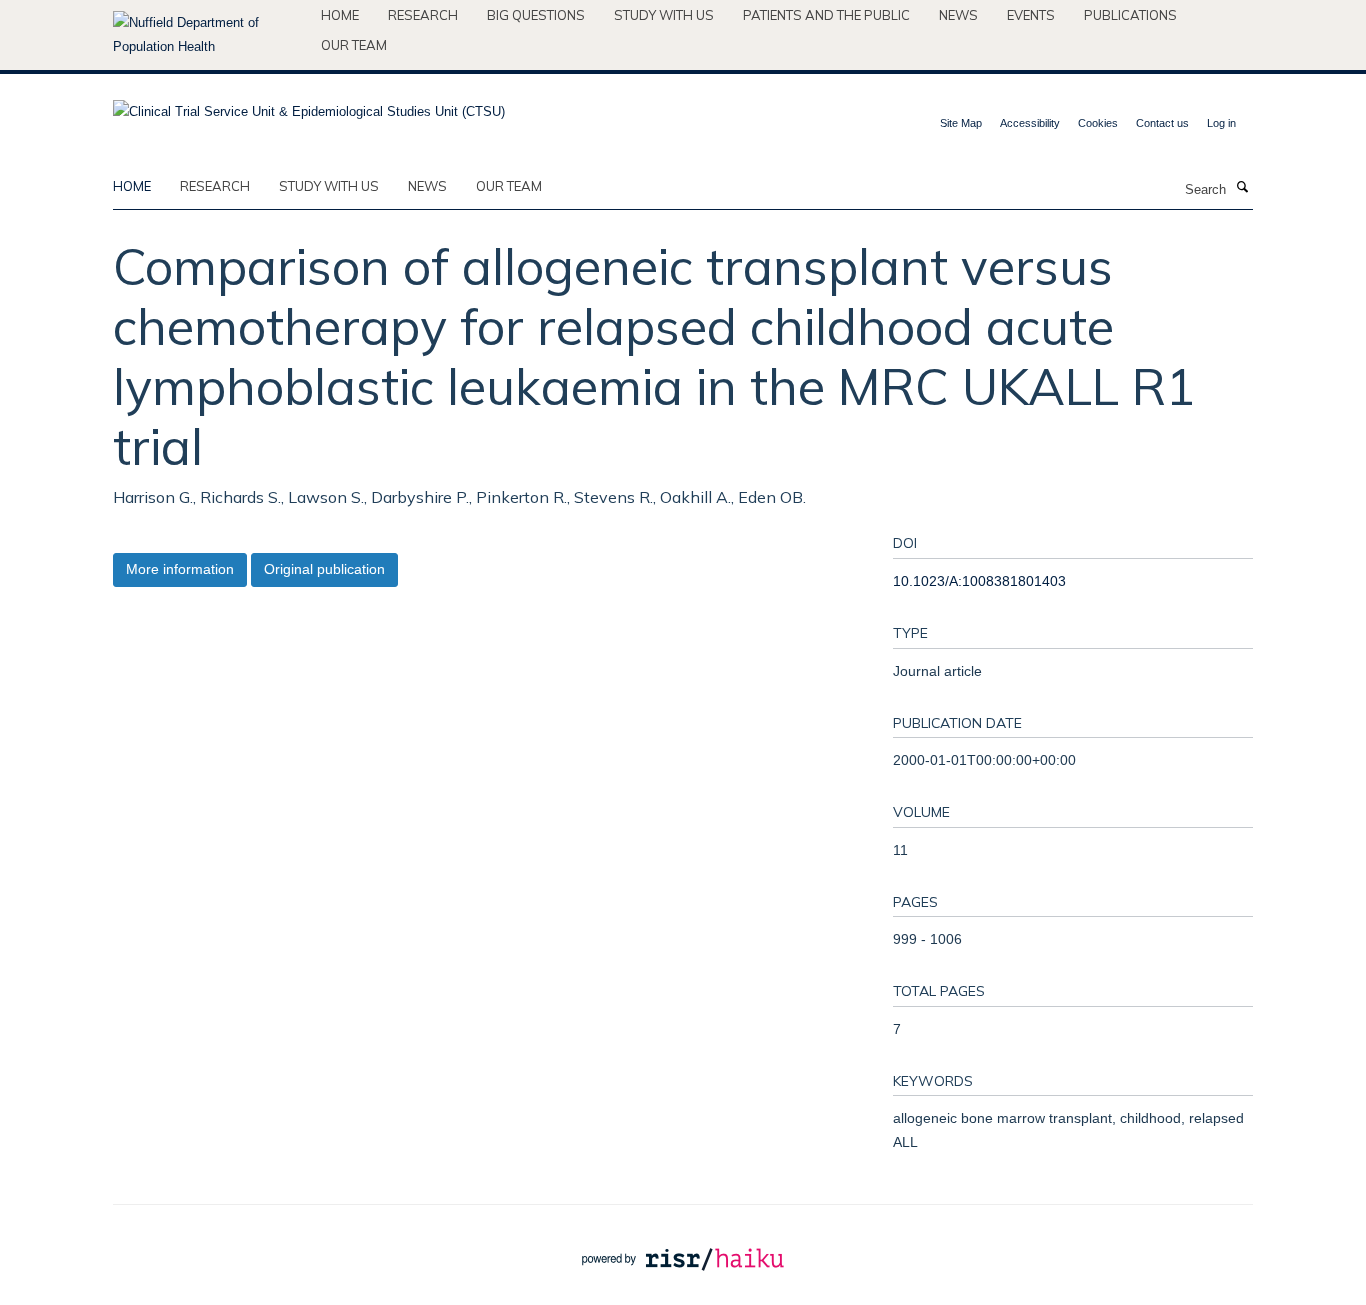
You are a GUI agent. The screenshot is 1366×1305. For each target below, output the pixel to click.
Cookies (1098, 123)
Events (1031, 15)
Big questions (536, 15)
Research (423, 15)
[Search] (1242, 188)
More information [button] (180, 569)
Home (340, 15)
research (215, 186)
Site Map (961, 123)
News (958, 15)
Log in (1221, 123)
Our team (354, 45)
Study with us (664, 15)
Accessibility (1030, 123)
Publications (1130, 15)
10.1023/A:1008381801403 (979, 581)
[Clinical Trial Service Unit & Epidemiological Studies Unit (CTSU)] (309, 105)
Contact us (1162, 123)
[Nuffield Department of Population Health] (209, 35)
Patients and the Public (826, 15)
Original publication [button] (324, 569)
